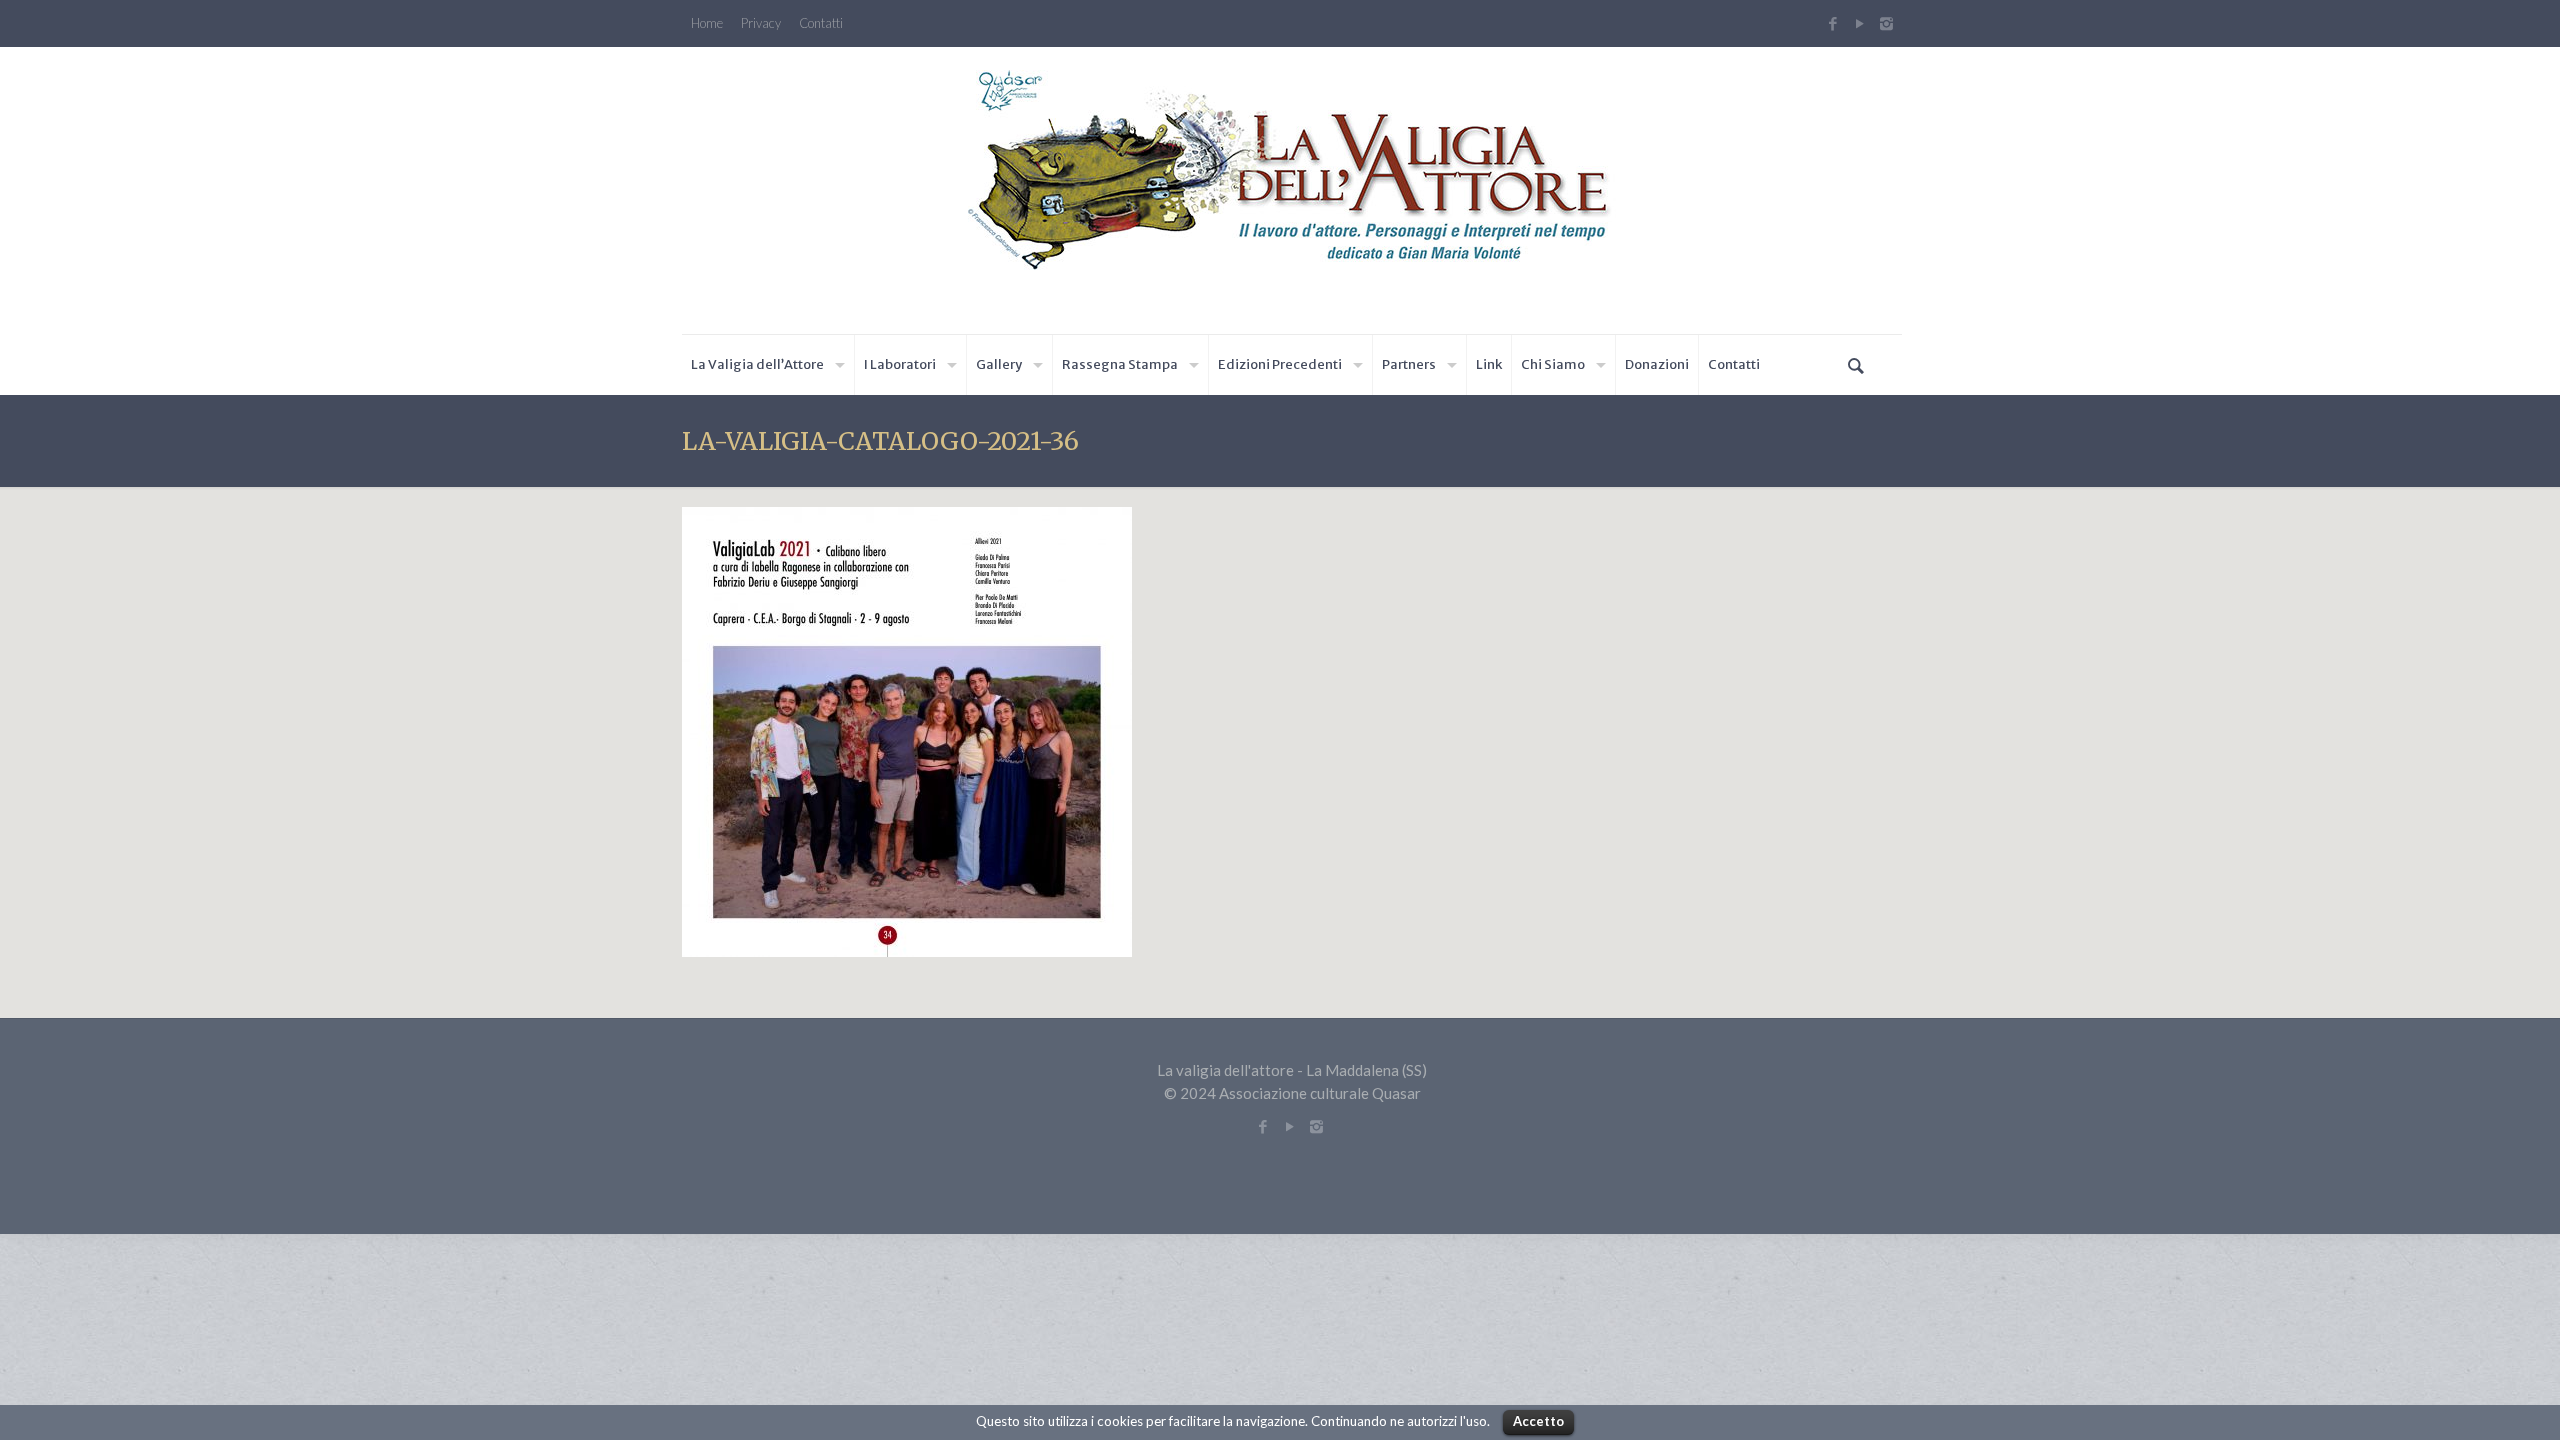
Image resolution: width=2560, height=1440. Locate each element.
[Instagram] (1889, 23)
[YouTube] (1859, 23)
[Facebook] (1832, 23)
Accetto (1538, 1421)
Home (707, 23)
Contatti (821, 23)
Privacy (761, 23)
